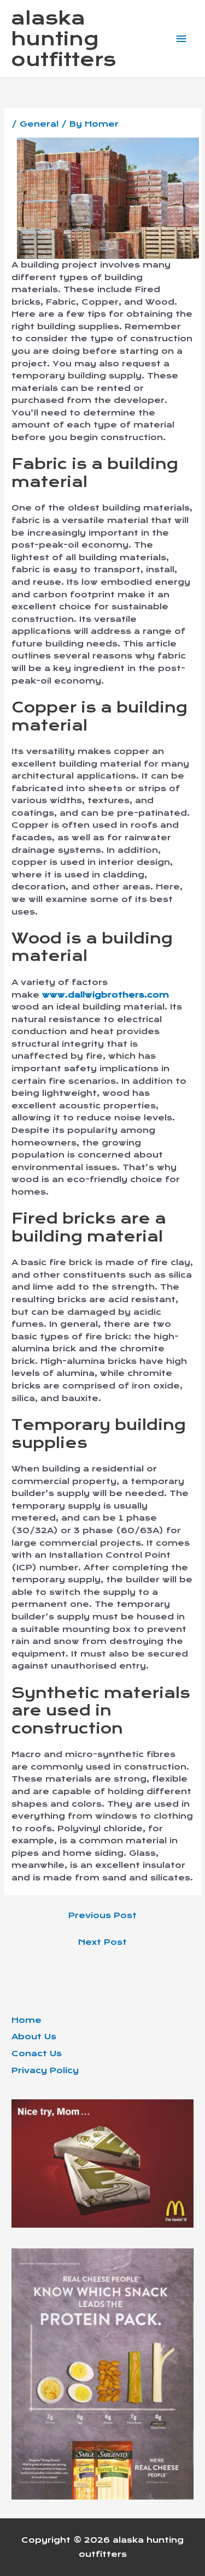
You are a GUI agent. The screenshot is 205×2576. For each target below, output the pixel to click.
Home (27, 2020)
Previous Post (102, 1915)
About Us (34, 2037)
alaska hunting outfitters (63, 39)
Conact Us (37, 2053)
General (39, 124)
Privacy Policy (45, 2070)
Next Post (102, 1942)
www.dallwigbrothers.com (106, 995)
